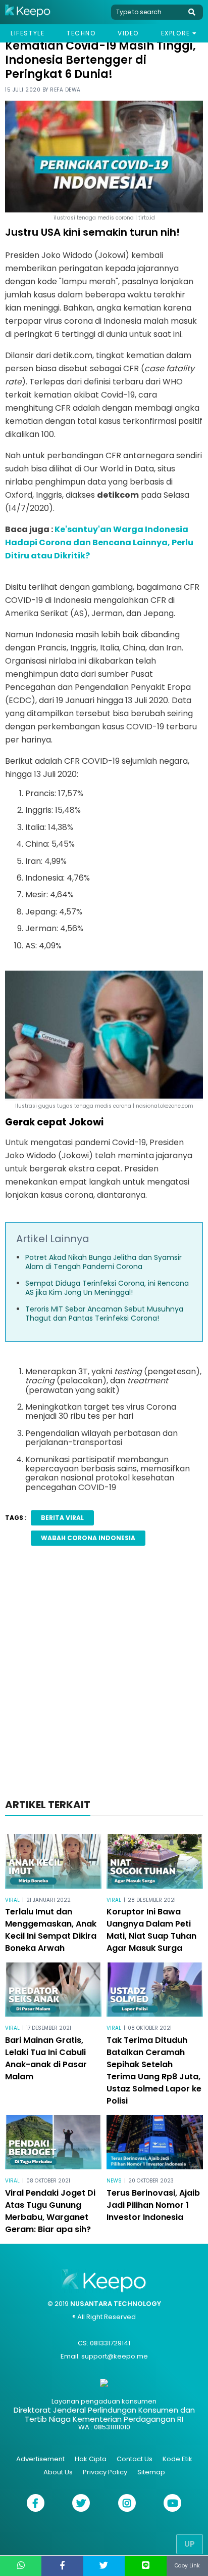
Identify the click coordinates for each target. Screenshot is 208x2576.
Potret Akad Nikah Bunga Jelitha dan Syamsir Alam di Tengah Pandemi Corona (103, 1262)
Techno (81, 33)
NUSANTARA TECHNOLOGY (116, 2304)
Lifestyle (28, 33)
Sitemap (151, 2472)
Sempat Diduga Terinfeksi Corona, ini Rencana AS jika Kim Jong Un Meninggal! (107, 1288)
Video (128, 33)
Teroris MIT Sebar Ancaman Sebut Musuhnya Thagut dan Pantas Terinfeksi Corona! (104, 1314)
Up (190, 2544)
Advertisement (40, 2459)
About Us (58, 2472)
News (114, 2181)
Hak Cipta (91, 2459)
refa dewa (65, 90)
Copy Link (187, 2566)
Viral (12, 1900)
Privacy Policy (105, 2472)
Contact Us (135, 2459)
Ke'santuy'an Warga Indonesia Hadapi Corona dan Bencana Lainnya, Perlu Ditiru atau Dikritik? (99, 542)
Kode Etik (177, 2459)
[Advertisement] (104, 1675)
